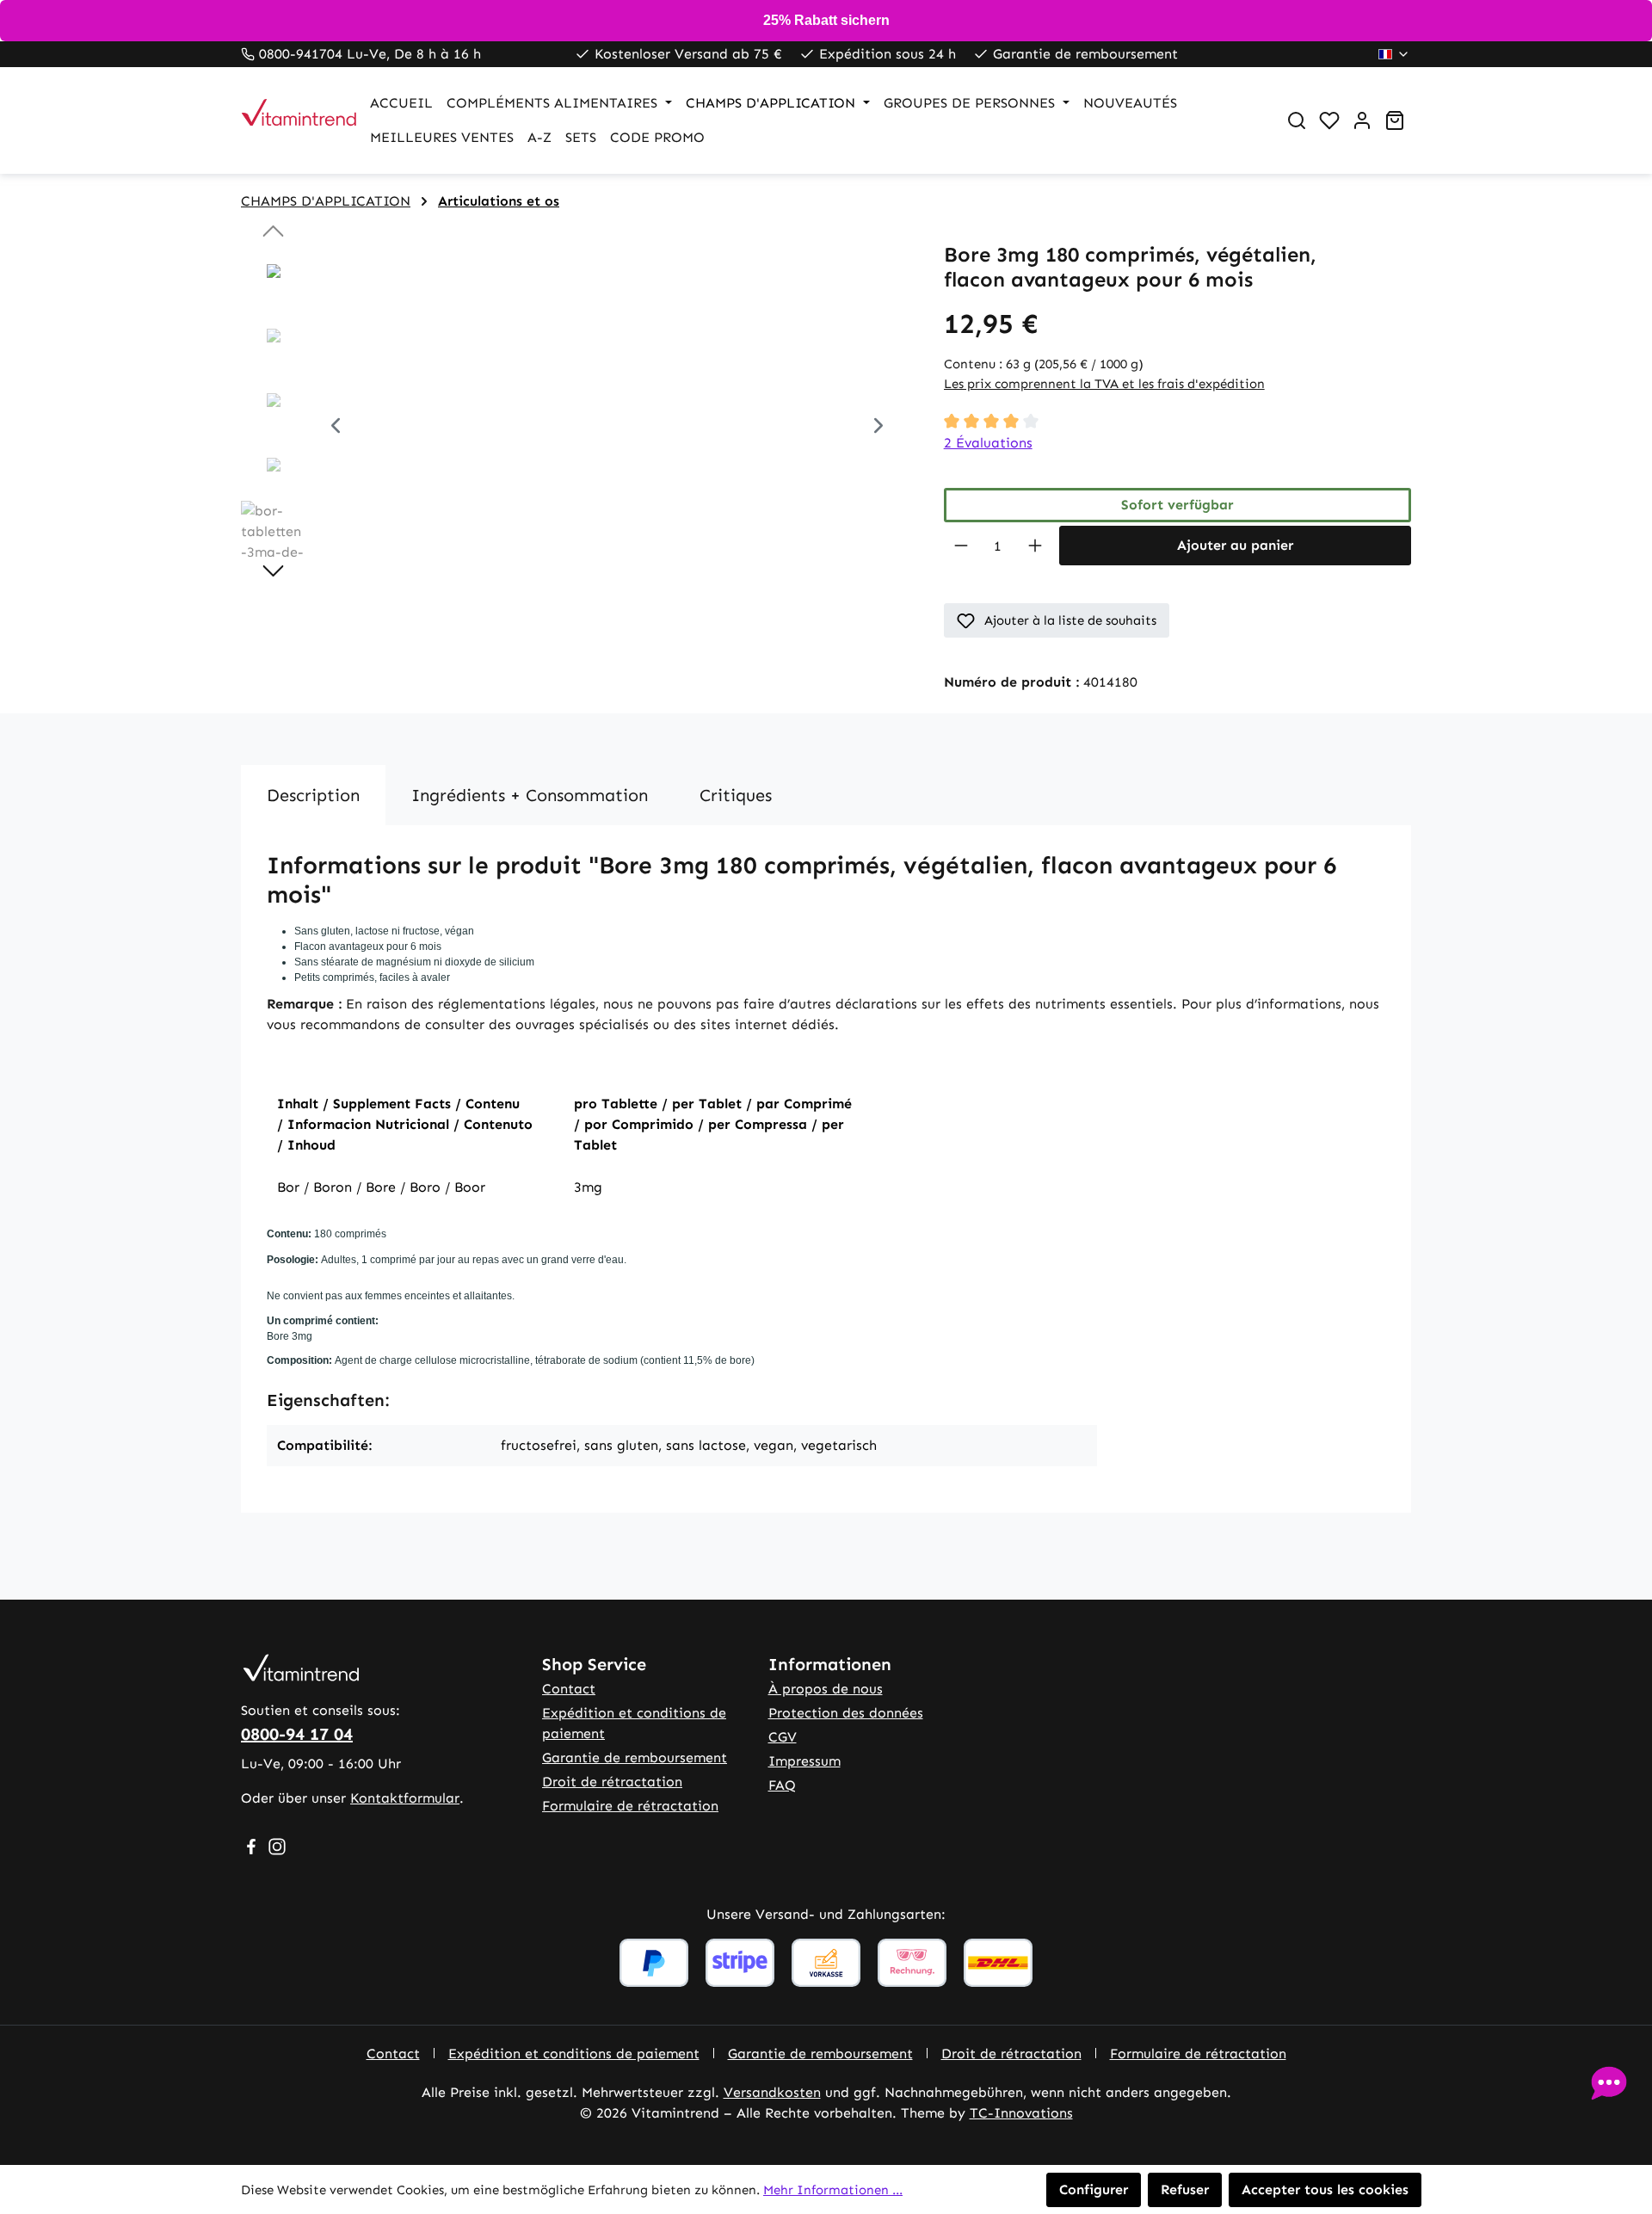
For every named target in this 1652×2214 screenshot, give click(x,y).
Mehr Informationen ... (833, 2190)
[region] (575, 428)
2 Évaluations (988, 443)
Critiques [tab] (736, 795)
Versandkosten (772, 2092)
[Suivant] (878, 428)
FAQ (782, 1785)
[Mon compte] (1362, 120)
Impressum (804, 1761)
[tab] (313, 795)
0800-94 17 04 (297, 1734)
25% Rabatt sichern (826, 20)
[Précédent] (336, 428)
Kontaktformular (405, 1798)
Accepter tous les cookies (1325, 2189)
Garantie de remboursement (635, 1758)
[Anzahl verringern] (961, 546)
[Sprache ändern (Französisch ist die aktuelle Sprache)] (1394, 54)
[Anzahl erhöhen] (1036, 546)
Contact (569, 1689)
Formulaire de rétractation (630, 1806)
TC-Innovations (1021, 2113)
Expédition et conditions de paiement (574, 2054)
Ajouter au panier (1235, 545)
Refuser (1185, 2189)
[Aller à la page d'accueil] (288, 120)
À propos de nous (826, 1689)
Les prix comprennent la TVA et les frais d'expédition (1104, 384)
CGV (783, 1737)
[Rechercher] (1297, 120)
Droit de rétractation (612, 1782)
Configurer (1094, 2189)
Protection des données (846, 1713)
